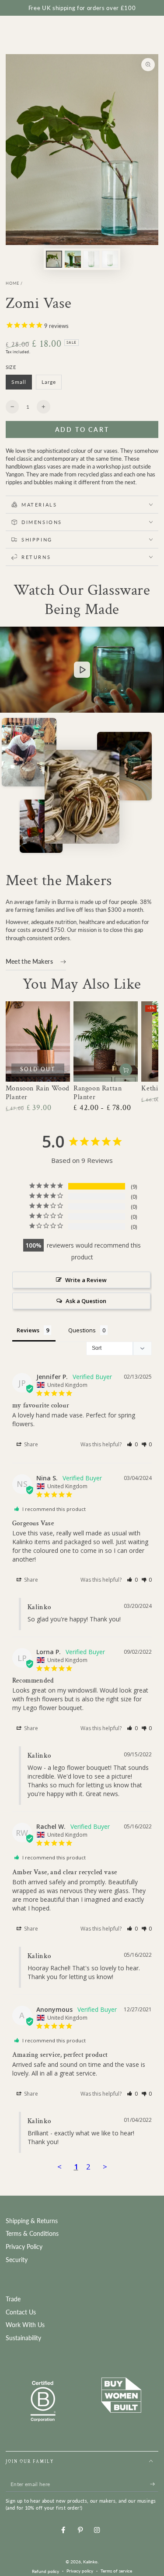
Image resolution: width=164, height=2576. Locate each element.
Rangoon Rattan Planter (98, 1093)
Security (17, 2260)
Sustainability (23, 2338)
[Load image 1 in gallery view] (54, 259)
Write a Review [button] (86, 1280)
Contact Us (21, 2312)
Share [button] (30, 1444)
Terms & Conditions (32, 2234)
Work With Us (25, 2325)
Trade (13, 2299)
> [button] (105, 2167)
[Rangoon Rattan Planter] (106, 1041)
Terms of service (116, 2571)
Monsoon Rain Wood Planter (38, 1093)
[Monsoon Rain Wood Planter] (38, 1041)
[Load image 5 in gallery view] (110, 259)
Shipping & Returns (32, 2221)
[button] (132, 1444)
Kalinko (90, 2562)
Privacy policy (80, 2571)
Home (12, 283)
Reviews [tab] (28, 1330)
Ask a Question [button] (86, 1301)
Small (22, 384)
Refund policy (45, 2571)
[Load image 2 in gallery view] (73, 259)
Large (51, 384)
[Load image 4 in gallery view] (91, 259)
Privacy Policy (24, 2247)
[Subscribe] (154, 2484)
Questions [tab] (82, 1330)
